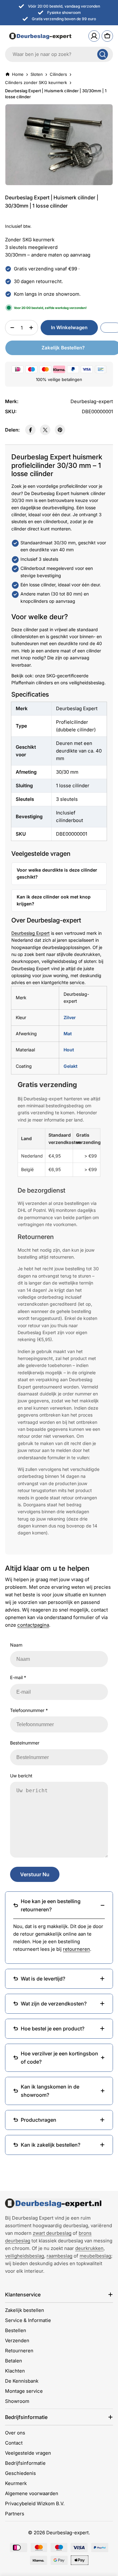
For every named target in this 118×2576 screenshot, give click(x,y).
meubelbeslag (95, 2256)
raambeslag (59, 2256)
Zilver (70, 1017)
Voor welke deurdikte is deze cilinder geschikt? (57, 873)
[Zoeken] (103, 54)
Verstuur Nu (35, 1874)
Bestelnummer (25, 1743)
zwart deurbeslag (52, 2233)
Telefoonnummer (29, 1710)
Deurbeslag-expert (67, 2533)
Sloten (37, 74)
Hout (69, 1050)
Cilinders (58, 74)
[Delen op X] (45, 430)
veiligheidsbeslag (25, 2256)
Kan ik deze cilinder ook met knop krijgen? (54, 900)
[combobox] (59, 54)
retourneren (76, 1949)
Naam (16, 1645)
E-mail (18, 1677)
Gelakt (70, 1066)
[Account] (94, 36)
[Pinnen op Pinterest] (60, 430)
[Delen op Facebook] (30, 430)
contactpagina (33, 1625)
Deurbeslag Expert (31, 933)
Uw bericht (21, 1776)
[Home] (53, 2203)
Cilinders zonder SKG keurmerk (36, 82)
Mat (68, 1034)
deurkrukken (89, 2248)
